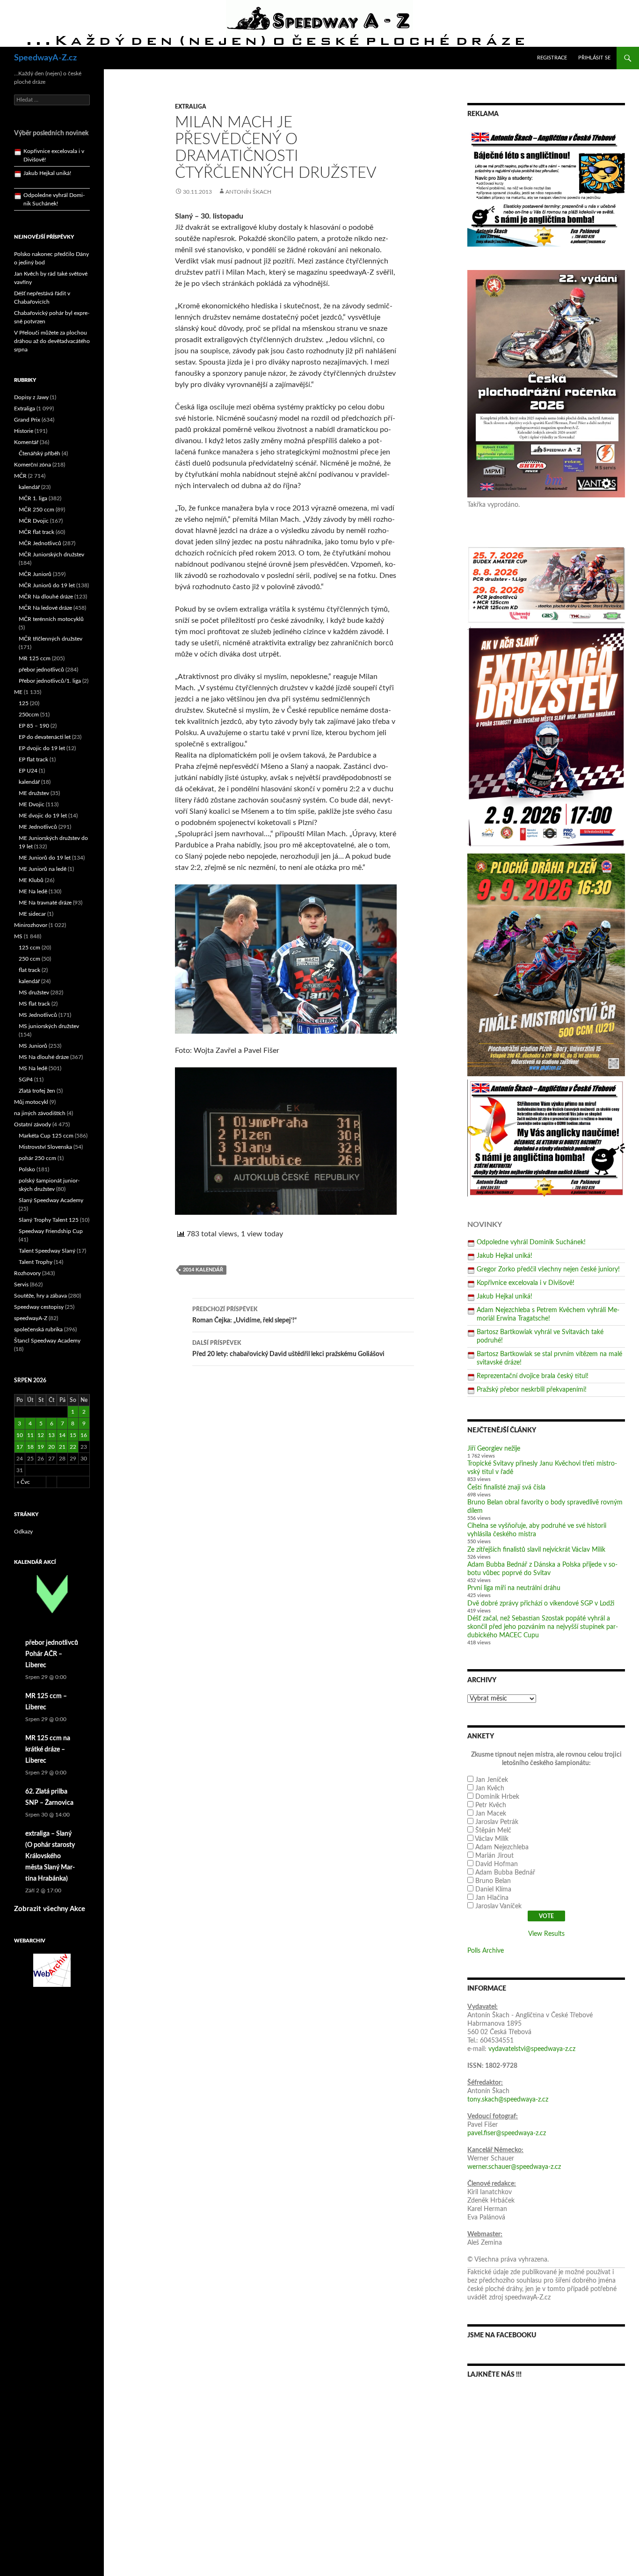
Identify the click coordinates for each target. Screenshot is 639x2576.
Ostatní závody (33, 1124)
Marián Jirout (494, 1856)
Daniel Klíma (493, 1890)
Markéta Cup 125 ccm (46, 1136)
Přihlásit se (594, 58)
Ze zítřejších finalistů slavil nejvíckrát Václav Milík (536, 1550)
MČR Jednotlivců (40, 543)
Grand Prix (27, 420)
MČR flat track (36, 532)
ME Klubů (31, 880)
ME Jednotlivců (38, 827)
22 (73, 1447)
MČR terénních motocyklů (51, 619)
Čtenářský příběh (40, 453)
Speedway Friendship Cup (51, 1231)
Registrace (552, 58)
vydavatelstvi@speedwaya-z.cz (532, 2049)
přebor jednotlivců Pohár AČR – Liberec (52, 1654)
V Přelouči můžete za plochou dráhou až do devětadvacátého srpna (52, 341)
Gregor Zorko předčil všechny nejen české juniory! (548, 1270)
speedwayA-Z (31, 1318)
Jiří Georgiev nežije (494, 1449)
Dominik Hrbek (497, 1797)
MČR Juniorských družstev (51, 555)
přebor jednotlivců (41, 670)
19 (41, 1447)
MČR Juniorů (35, 574)
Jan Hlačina (492, 1898)
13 (51, 1435)
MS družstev (34, 992)
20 (51, 1447)
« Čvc (23, 1482)
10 (20, 1435)
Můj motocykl (31, 1102)
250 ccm (29, 959)
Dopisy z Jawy (31, 397)
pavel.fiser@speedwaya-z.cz (507, 2133)
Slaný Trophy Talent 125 (49, 1220)
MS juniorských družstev (49, 1026)
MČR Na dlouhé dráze (46, 597)
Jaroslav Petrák (497, 1822)
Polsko (27, 1169)
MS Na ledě (33, 1068)
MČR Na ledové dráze (45, 608)
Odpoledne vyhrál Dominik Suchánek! (531, 1242)
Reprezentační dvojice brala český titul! (533, 1376)
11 (30, 1435)
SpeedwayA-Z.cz (45, 58)
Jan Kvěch (490, 1788)
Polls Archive (486, 1951)
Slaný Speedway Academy (51, 1200)
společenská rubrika (38, 1329)
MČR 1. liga (33, 498)
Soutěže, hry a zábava (40, 1296)
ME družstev (34, 793)
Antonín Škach (248, 192)
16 (84, 1435)
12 (41, 1435)
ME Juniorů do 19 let (45, 858)
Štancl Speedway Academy (47, 1341)
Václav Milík (492, 1839)
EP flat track (33, 759)
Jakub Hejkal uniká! (505, 1256)
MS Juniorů (33, 1046)
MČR (20, 476)
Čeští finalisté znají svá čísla (506, 1488)
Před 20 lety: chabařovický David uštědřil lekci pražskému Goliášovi (288, 1349)
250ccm (29, 715)
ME (18, 692)
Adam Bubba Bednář (505, 1873)
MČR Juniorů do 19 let (47, 585)
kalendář (29, 487)
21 (62, 1447)
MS (18, 936)
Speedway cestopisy (39, 1307)
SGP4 (26, 1080)
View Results (546, 1934)
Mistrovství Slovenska (45, 1147)
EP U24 (28, 771)
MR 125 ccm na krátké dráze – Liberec (48, 1750)
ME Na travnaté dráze (45, 903)
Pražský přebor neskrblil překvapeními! (532, 1390)
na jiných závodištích (40, 1113)
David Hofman (497, 1864)
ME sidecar (32, 914)
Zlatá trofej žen (37, 1091)
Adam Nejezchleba (502, 1847)
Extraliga (191, 107)
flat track (29, 970)
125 (24, 703)
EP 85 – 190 (34, 726)
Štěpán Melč (493, 1831)
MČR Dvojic (34, 521)
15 (73, 1435)
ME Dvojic (32, 804)
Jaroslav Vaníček (498, 1906)
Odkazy (23, 1532)
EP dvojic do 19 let (42, 748)
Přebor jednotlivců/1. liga (50, 681)
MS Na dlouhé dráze (44, 1057)
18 (30, 1447)
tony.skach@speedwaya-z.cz (508, 2100)
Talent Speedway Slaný (47, 1251)
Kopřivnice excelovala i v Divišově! (526, 1283)
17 (20, 1447)
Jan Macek (491, 1814)
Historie (24, 431)
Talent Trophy (36, 1262)
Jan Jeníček (492, 1780)
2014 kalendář (203, 1270)
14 (62, 1435)
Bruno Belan (493, 1881)
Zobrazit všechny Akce (50, 1909)
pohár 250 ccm (37, 1158)
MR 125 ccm (35, 658)
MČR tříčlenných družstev (51, 639)
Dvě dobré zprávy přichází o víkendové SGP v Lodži (541, 1604)
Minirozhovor (31, 925)
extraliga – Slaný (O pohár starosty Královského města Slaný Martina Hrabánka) (50, 1856)
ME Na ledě (33, 891)
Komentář (26, 442)
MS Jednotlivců (38, 1015)
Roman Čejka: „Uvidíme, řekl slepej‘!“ (244, 1315)
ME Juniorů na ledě (43, 869)
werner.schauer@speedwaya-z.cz (514, 2167)
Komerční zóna (33, 465)
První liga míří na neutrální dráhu (514, 1588)
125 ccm (29, 948)
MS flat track (34, 1004)
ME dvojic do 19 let (43, 816)
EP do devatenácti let (45, 737)
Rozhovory (27, 1273)
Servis (21, 1284)
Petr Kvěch (491, 1805)
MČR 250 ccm (36, 510)
